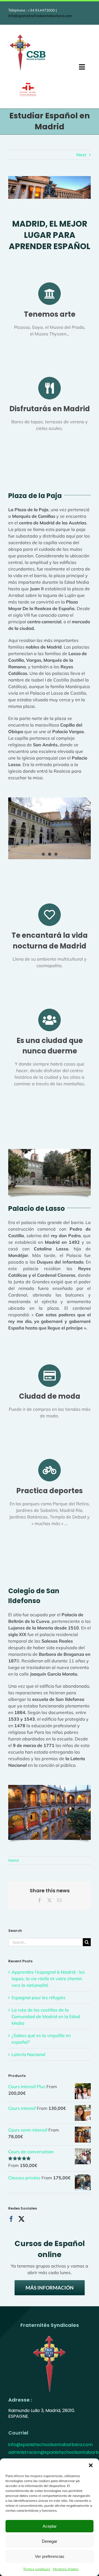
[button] (91, 2465)
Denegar (50, 2541)
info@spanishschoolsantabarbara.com (40, 16)
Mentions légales (66, 2569)
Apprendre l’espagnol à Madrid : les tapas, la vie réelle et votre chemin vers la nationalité (48, 1979)
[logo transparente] (50, 2335)
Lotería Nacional (28, 2054)
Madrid (13, 1860)
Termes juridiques (37, 2569)
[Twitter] (21, 2219)
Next (81, 155)
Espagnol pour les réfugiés (38, 1998)
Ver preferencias (50, 2556)
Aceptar (50, 2526)
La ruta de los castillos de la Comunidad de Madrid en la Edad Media (46, 2016)
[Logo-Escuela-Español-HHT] (28, 35)
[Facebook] (11, 2219)
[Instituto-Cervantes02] (28, 85)
